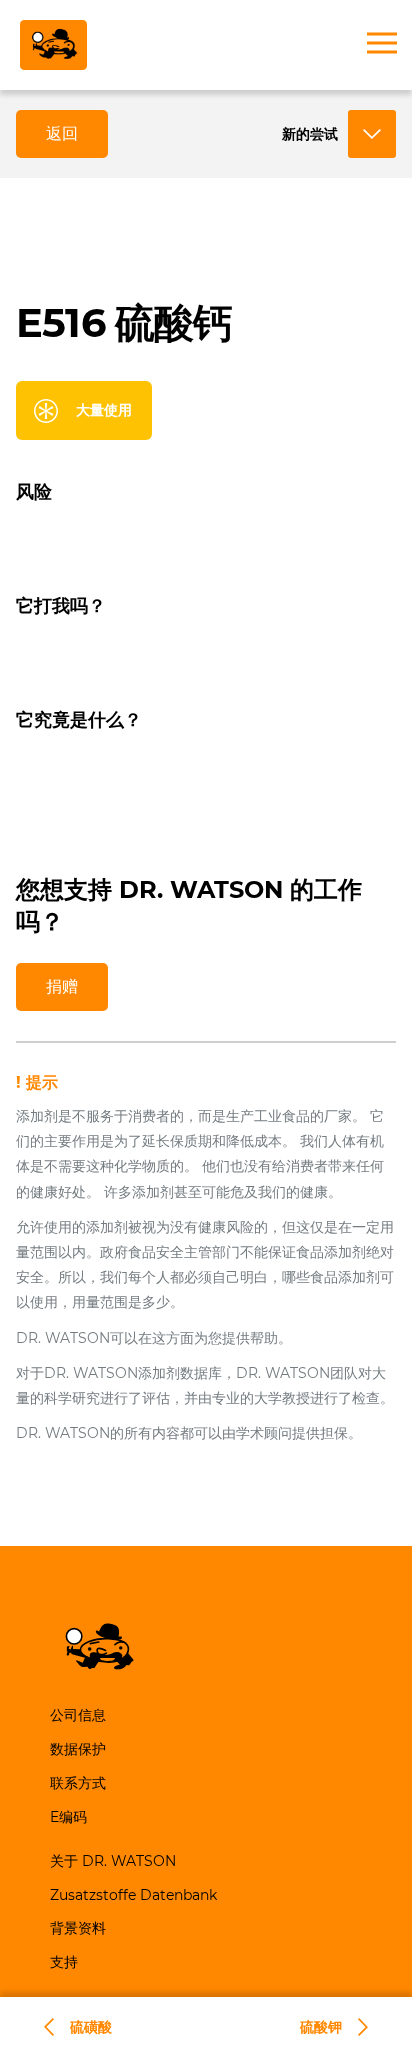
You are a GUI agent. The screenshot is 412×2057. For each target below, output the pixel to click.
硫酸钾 (321, 2027)
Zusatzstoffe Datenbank (133, 1895)
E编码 (68, 1817)
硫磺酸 (91, 2027)
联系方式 (78, 1783)
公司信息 (78, 1715)
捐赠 (62, 986)
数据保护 (78, 1749)
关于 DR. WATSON (113, 1861)
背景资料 (78, 1928)
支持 (64, 1962)
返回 (62, 133)
